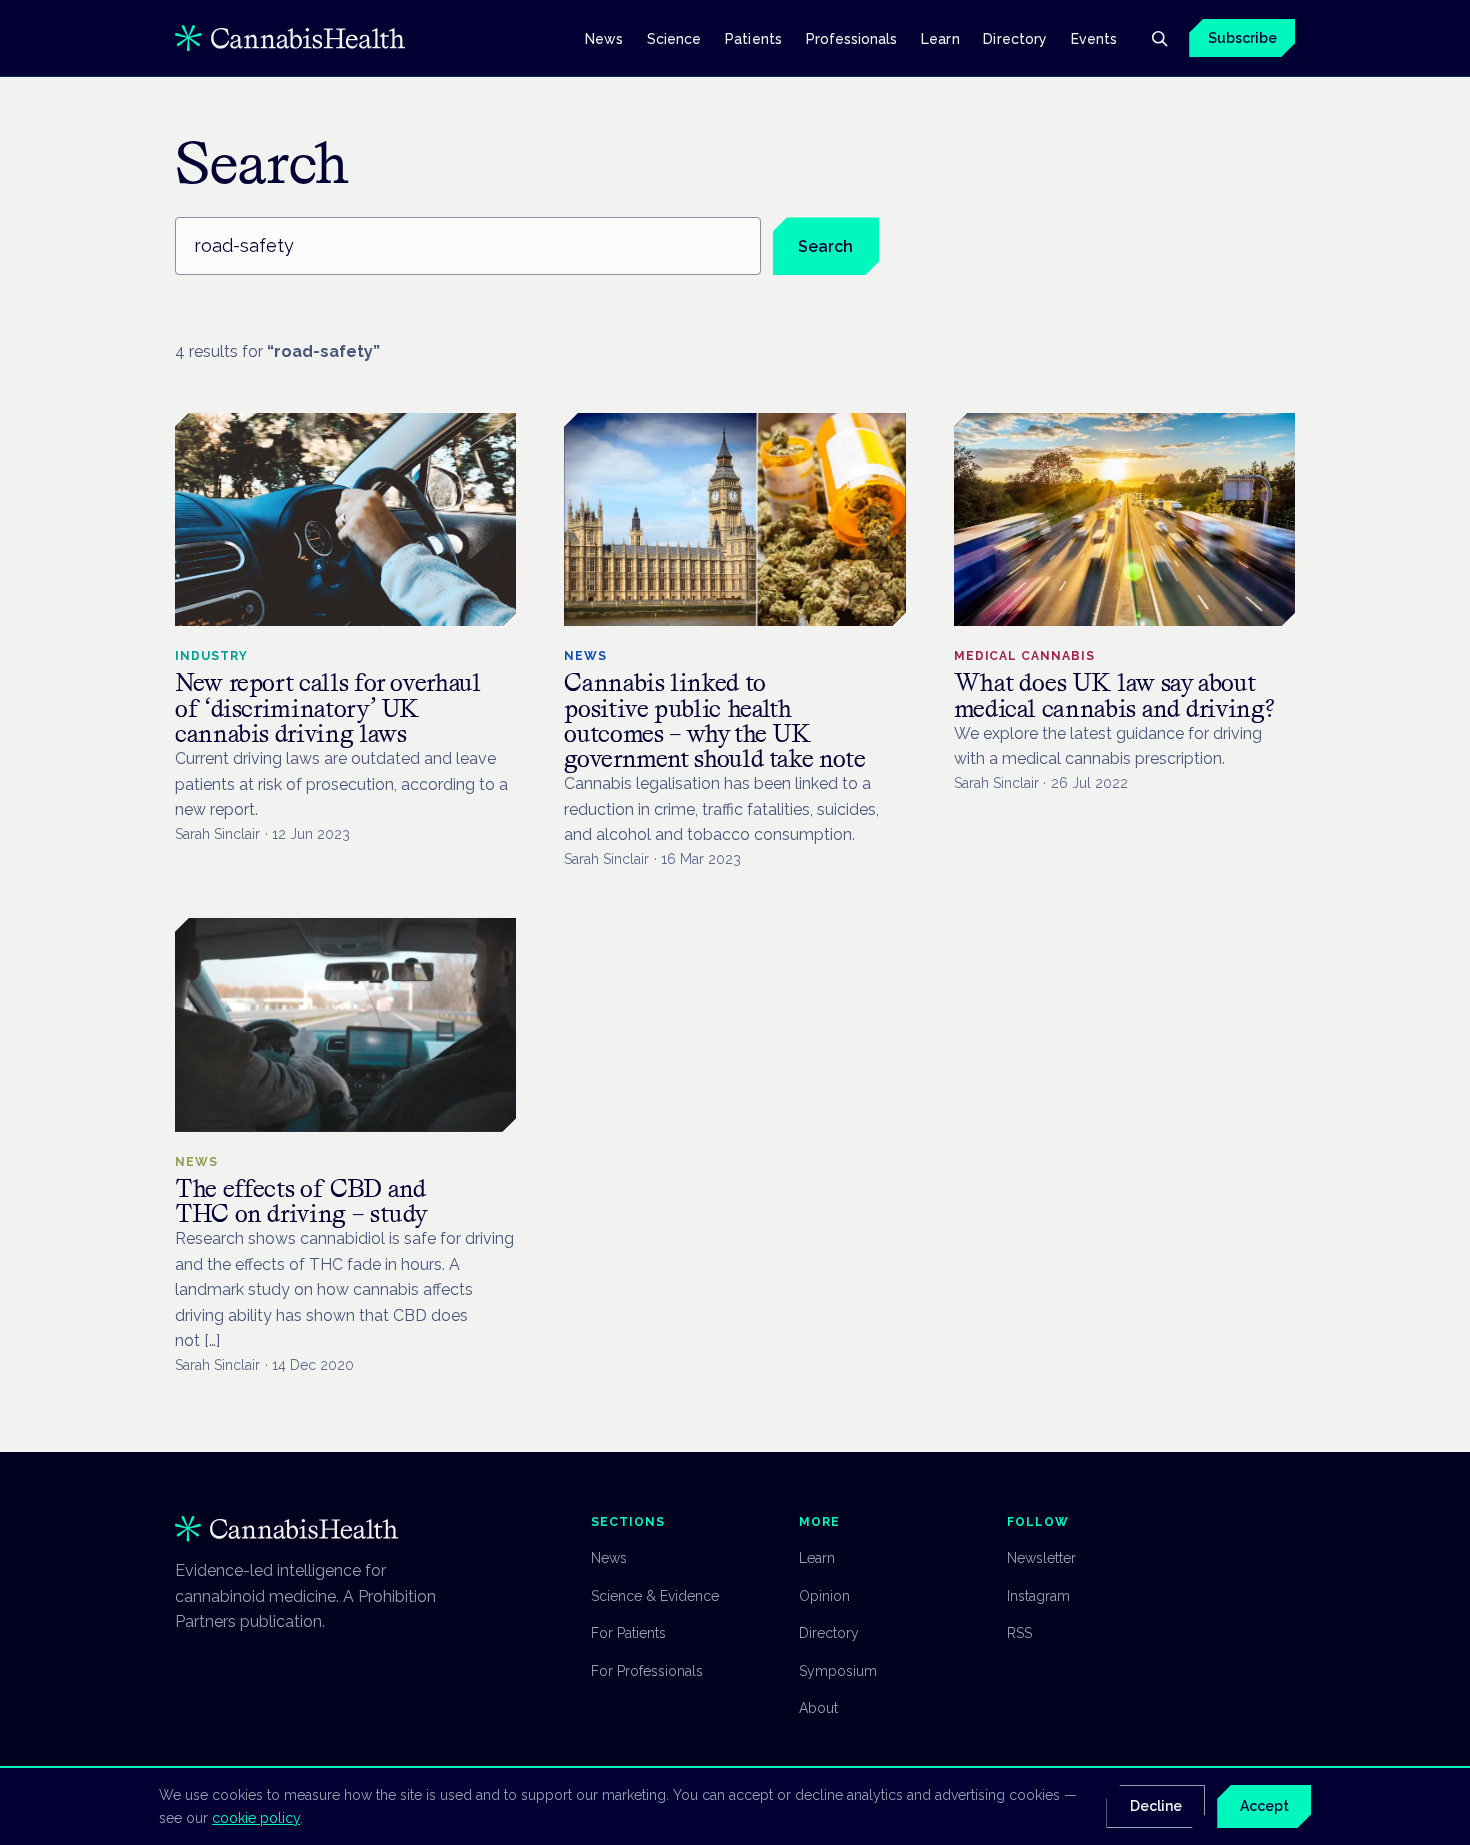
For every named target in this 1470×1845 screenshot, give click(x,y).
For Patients (628, 1633)
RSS (1019, 1633)
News (604, 38)
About (818, 1708)
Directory (1015, 38)
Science (674, 38)
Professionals (852, 38)
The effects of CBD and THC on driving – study (301, 1201)
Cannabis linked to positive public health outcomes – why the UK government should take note (714, 720)
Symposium (838, 1671)
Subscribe (1242, 38)
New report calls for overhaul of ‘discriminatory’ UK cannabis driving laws (328, 707)
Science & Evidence (655, 1596)
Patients (753, 38)
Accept (1264, 1806)
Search (825, 246)
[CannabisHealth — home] (290, 38)
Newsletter (1041, 1558)
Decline (1156, 1806)
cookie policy (256, 1818)
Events (1094, 38)
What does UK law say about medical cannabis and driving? (1114, 695)
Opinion (824, 1596)
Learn (940, 38)
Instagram (1038, 1596)
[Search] (1159, 38)
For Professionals (647, 1671)
